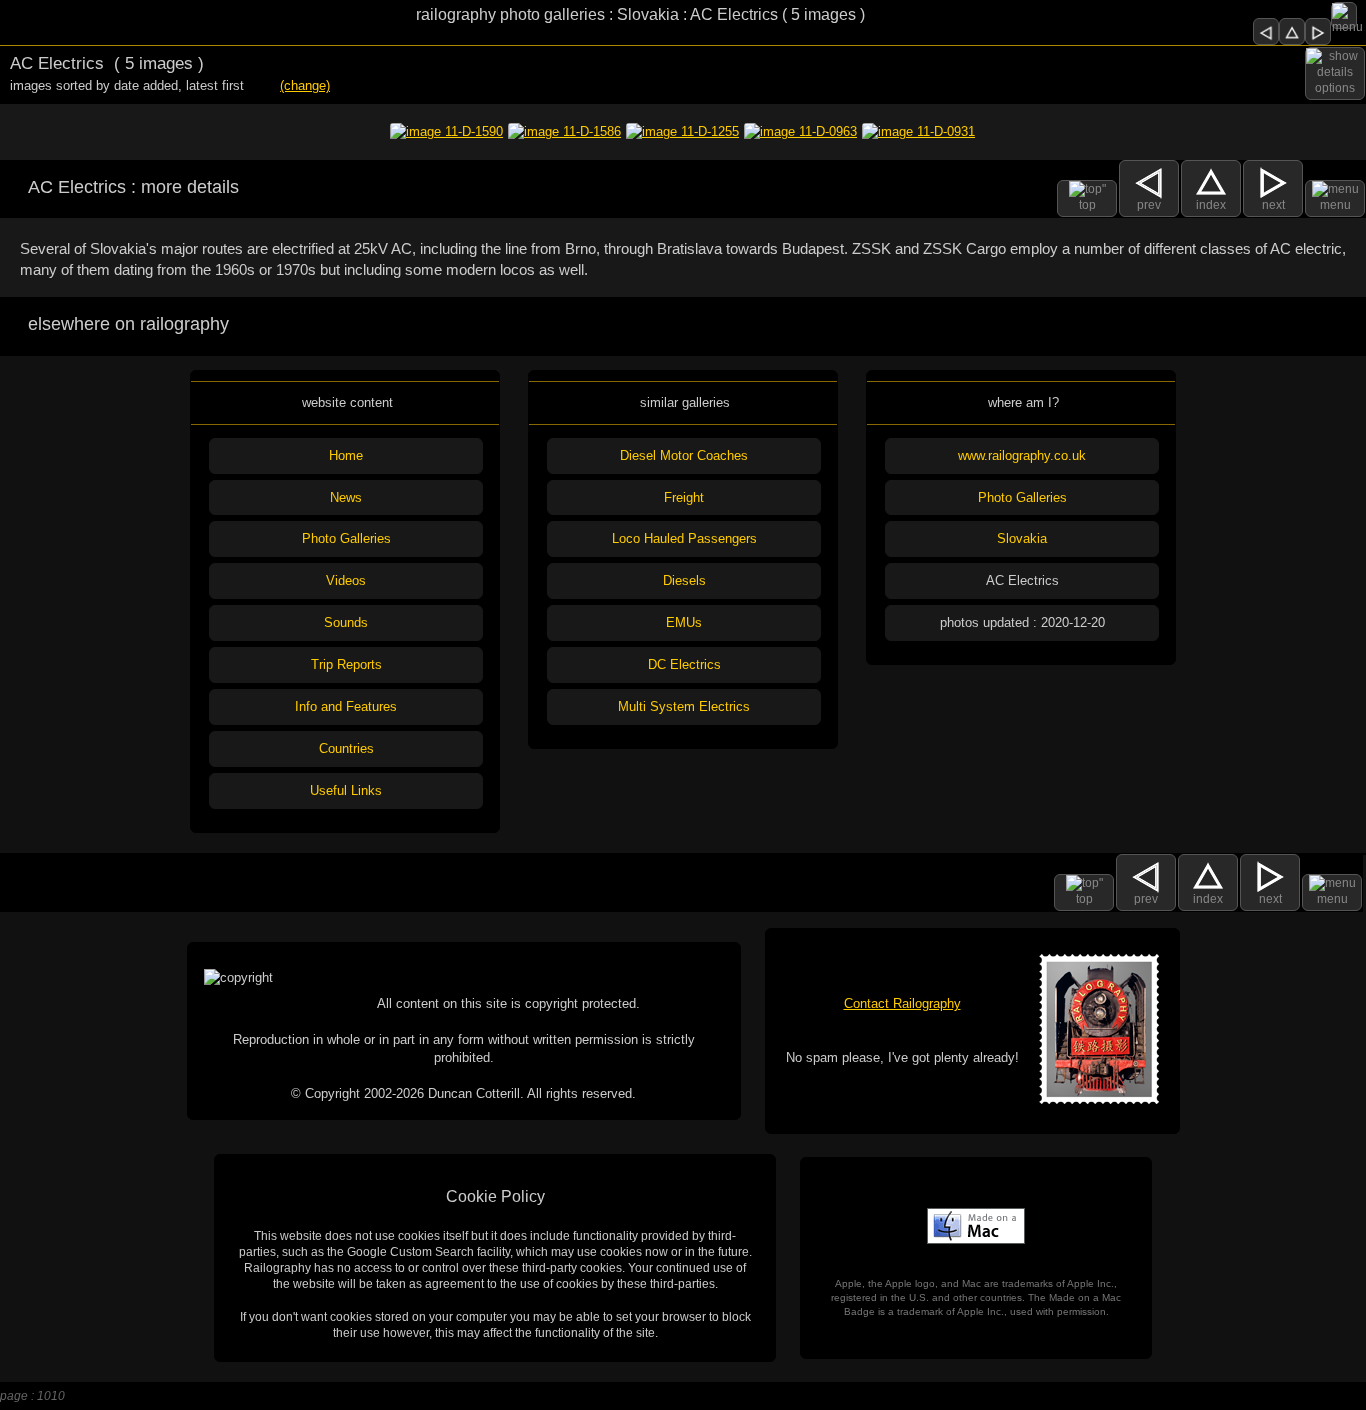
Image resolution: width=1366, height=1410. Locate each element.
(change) (305, 85)
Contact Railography (902, 1003)
